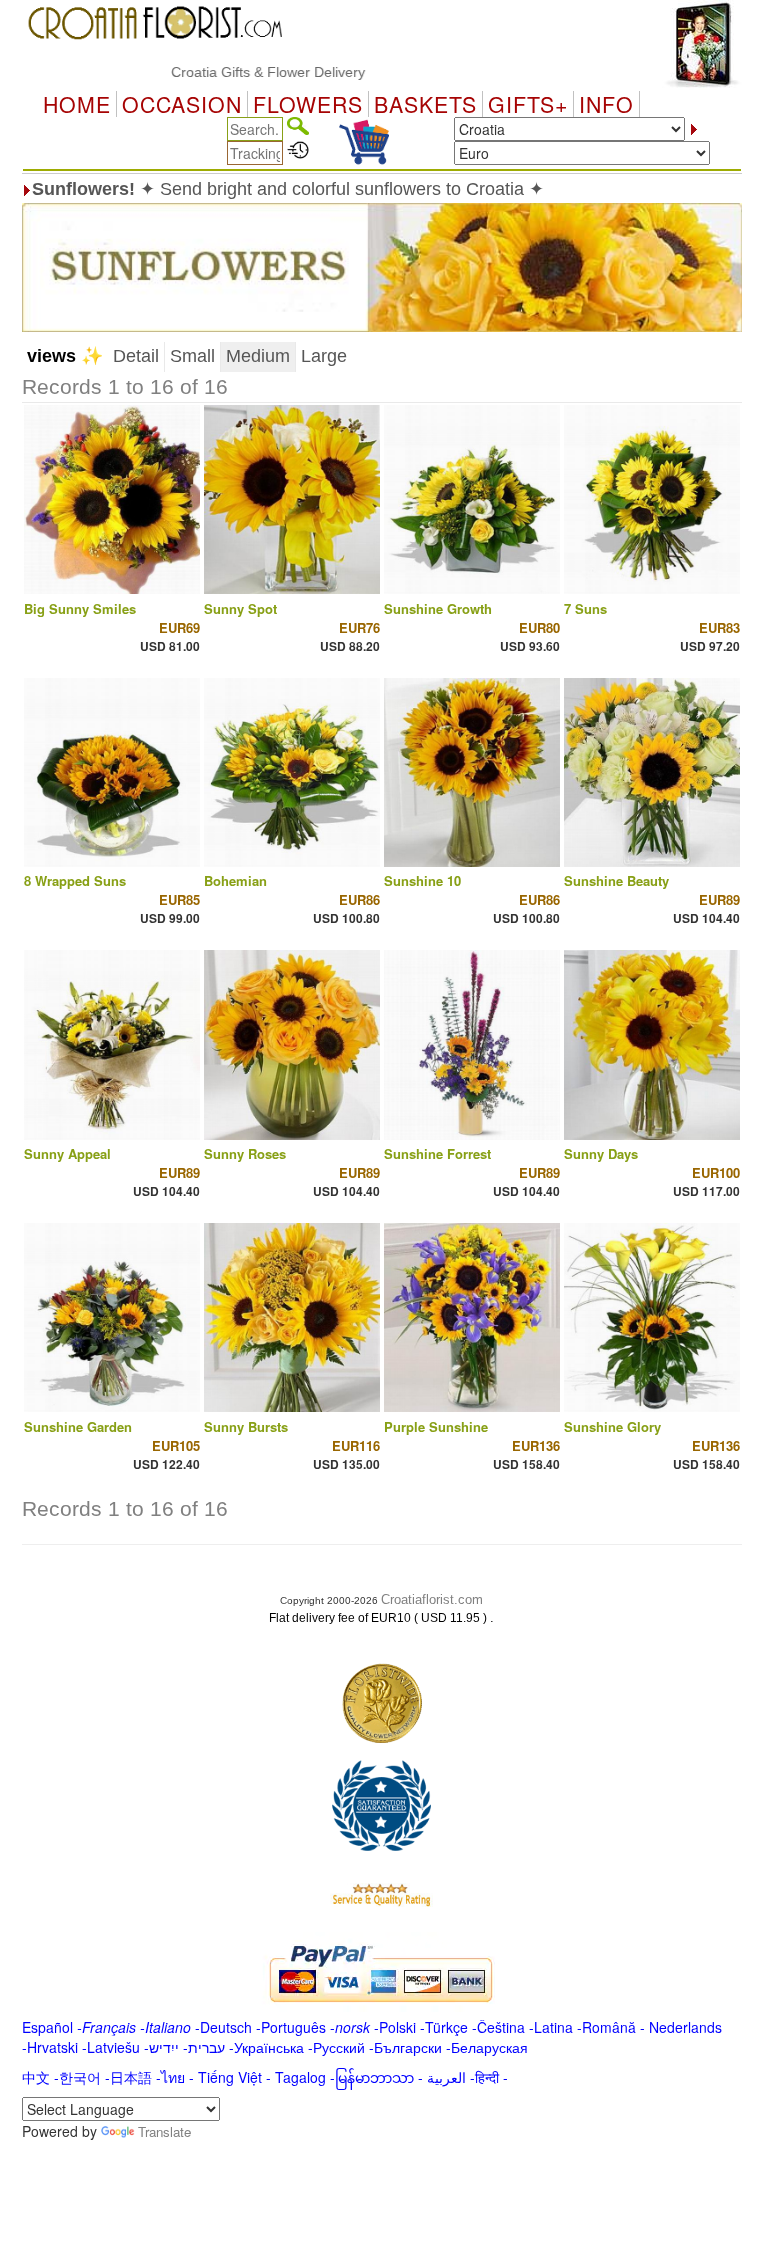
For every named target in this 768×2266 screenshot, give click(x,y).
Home (77, 104)
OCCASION (182, 104)
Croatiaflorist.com (432, 1599)
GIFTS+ (528, 104)
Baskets (425, 104)
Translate (164, 2131)
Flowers (308, 104)
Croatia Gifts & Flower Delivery (234, 72)
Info (606, 104)
